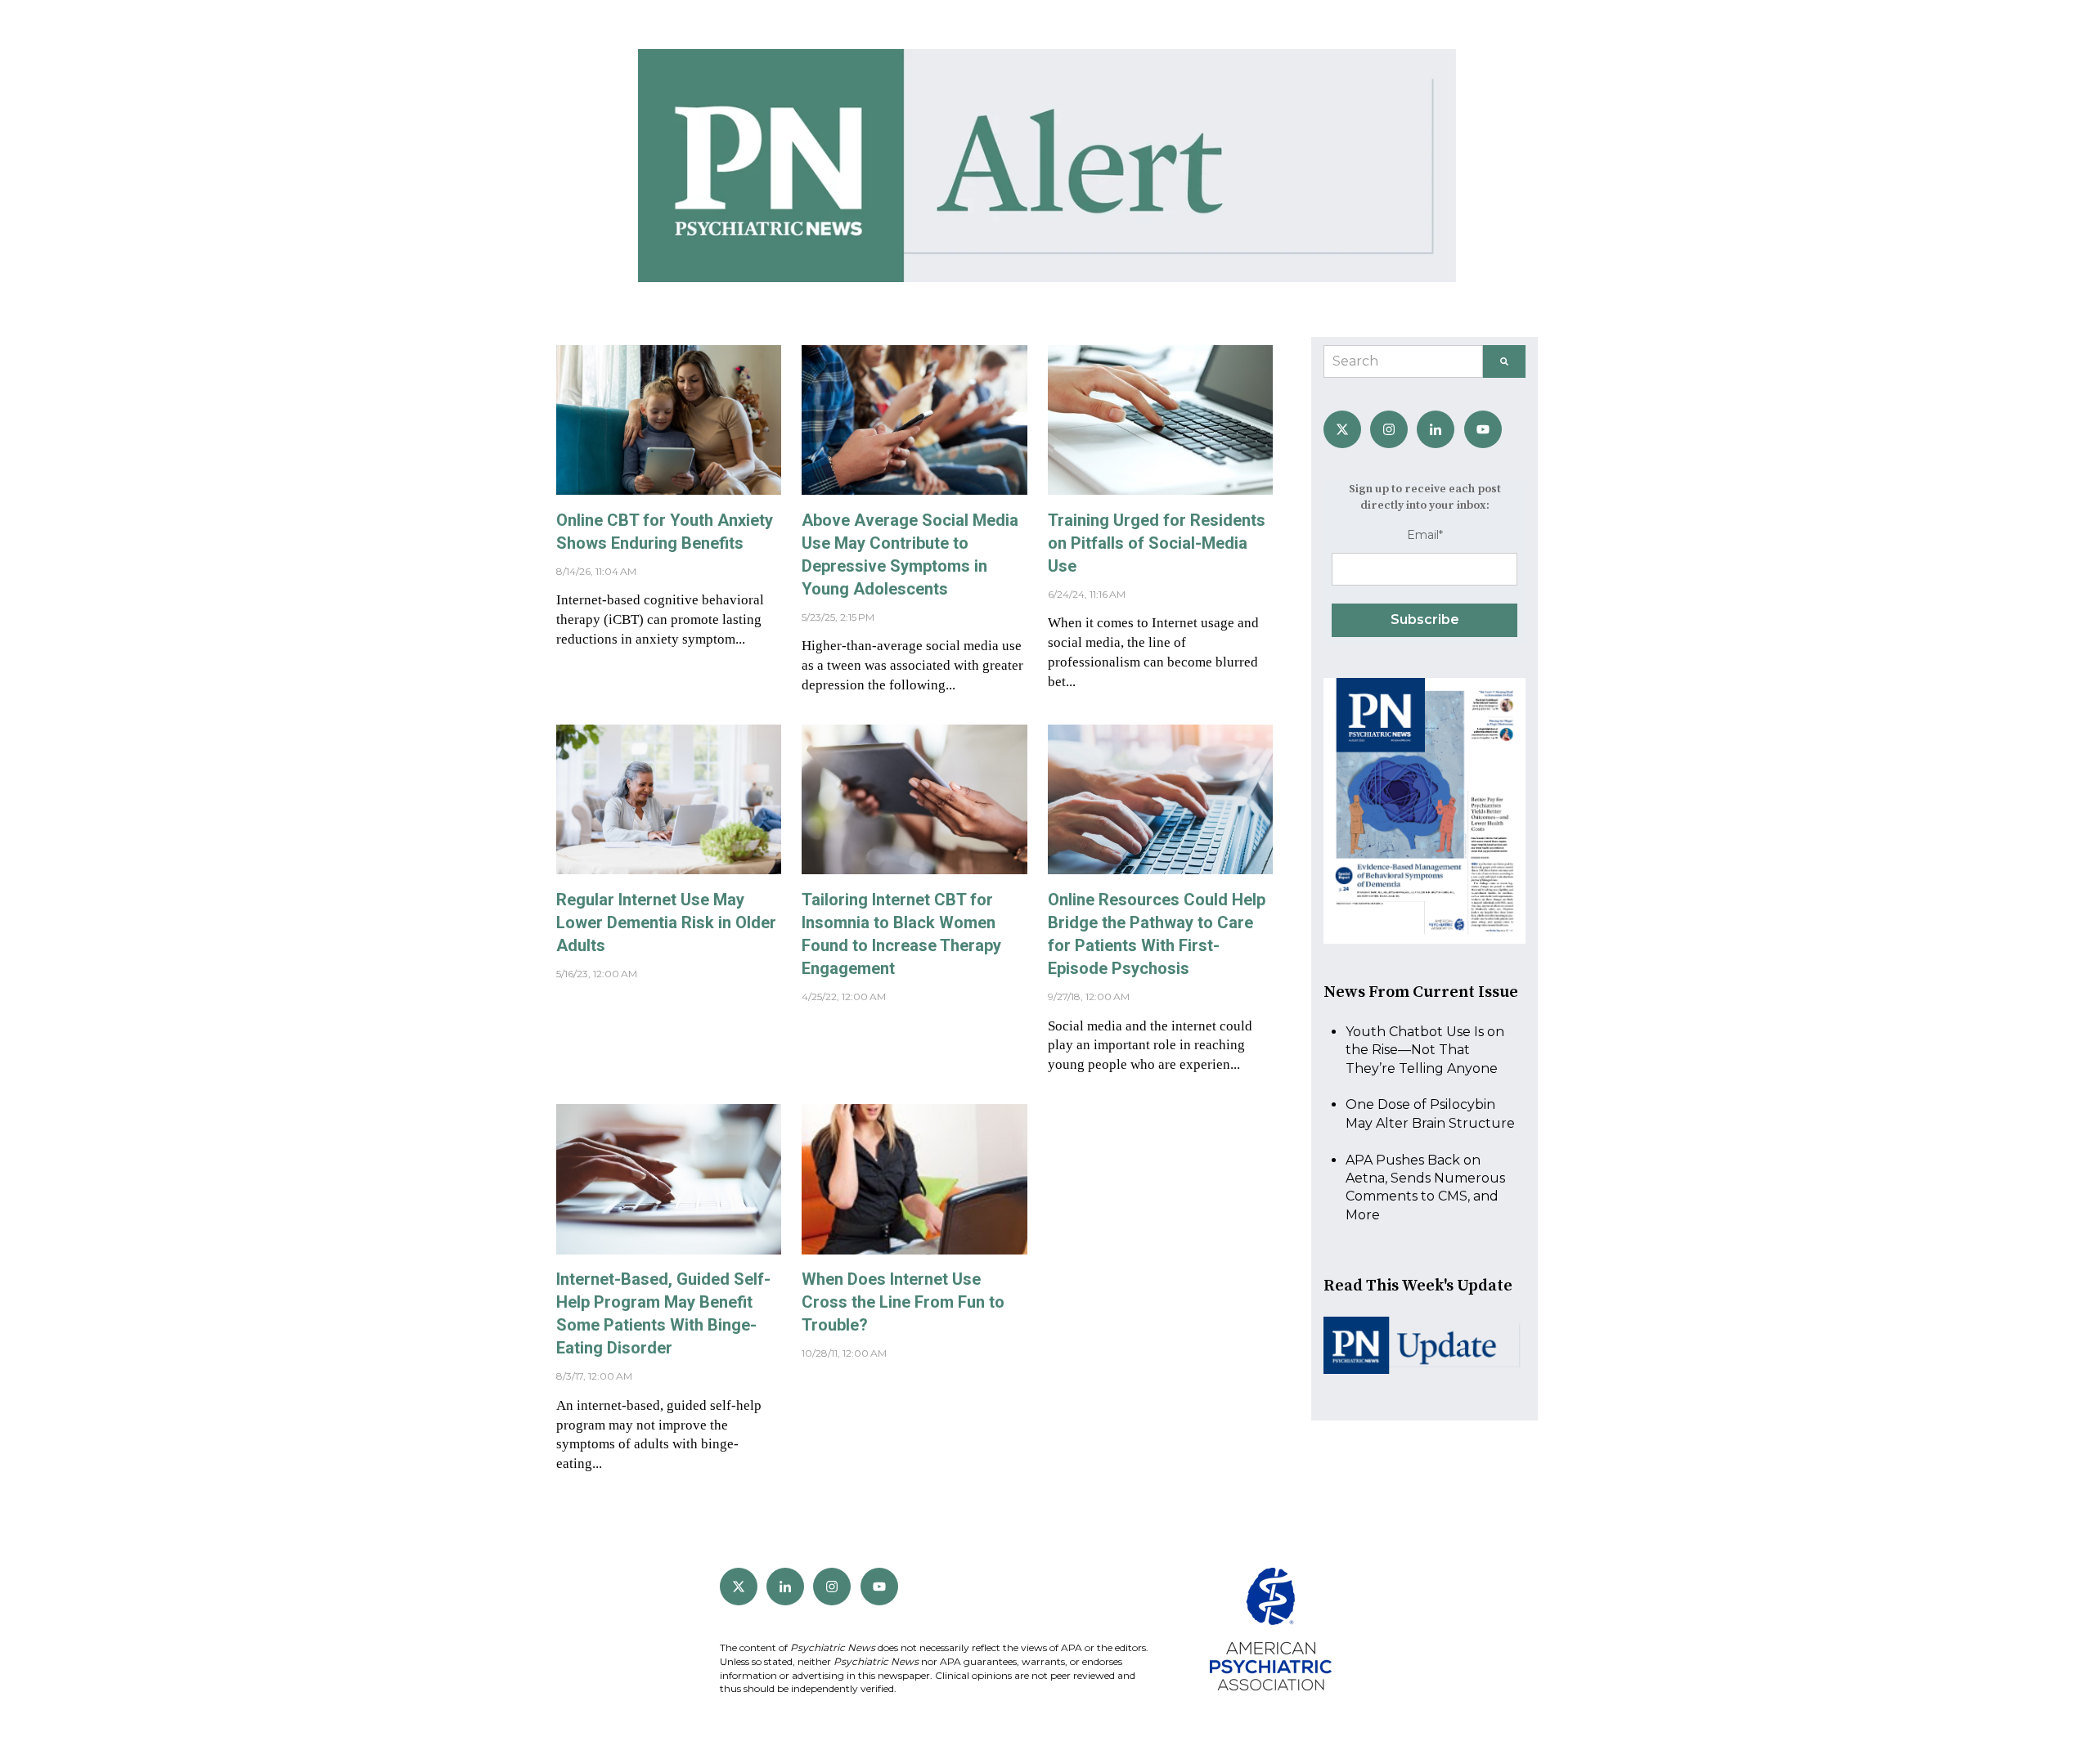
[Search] (1504, 361)
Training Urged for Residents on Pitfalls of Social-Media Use (1157, 543)
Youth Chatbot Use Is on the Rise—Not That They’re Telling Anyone (1425, 1050)
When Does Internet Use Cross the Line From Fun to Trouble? (903, 1302)
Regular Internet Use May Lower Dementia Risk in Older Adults (666, 922)
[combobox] (1403, 361)
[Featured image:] (669, 490)
